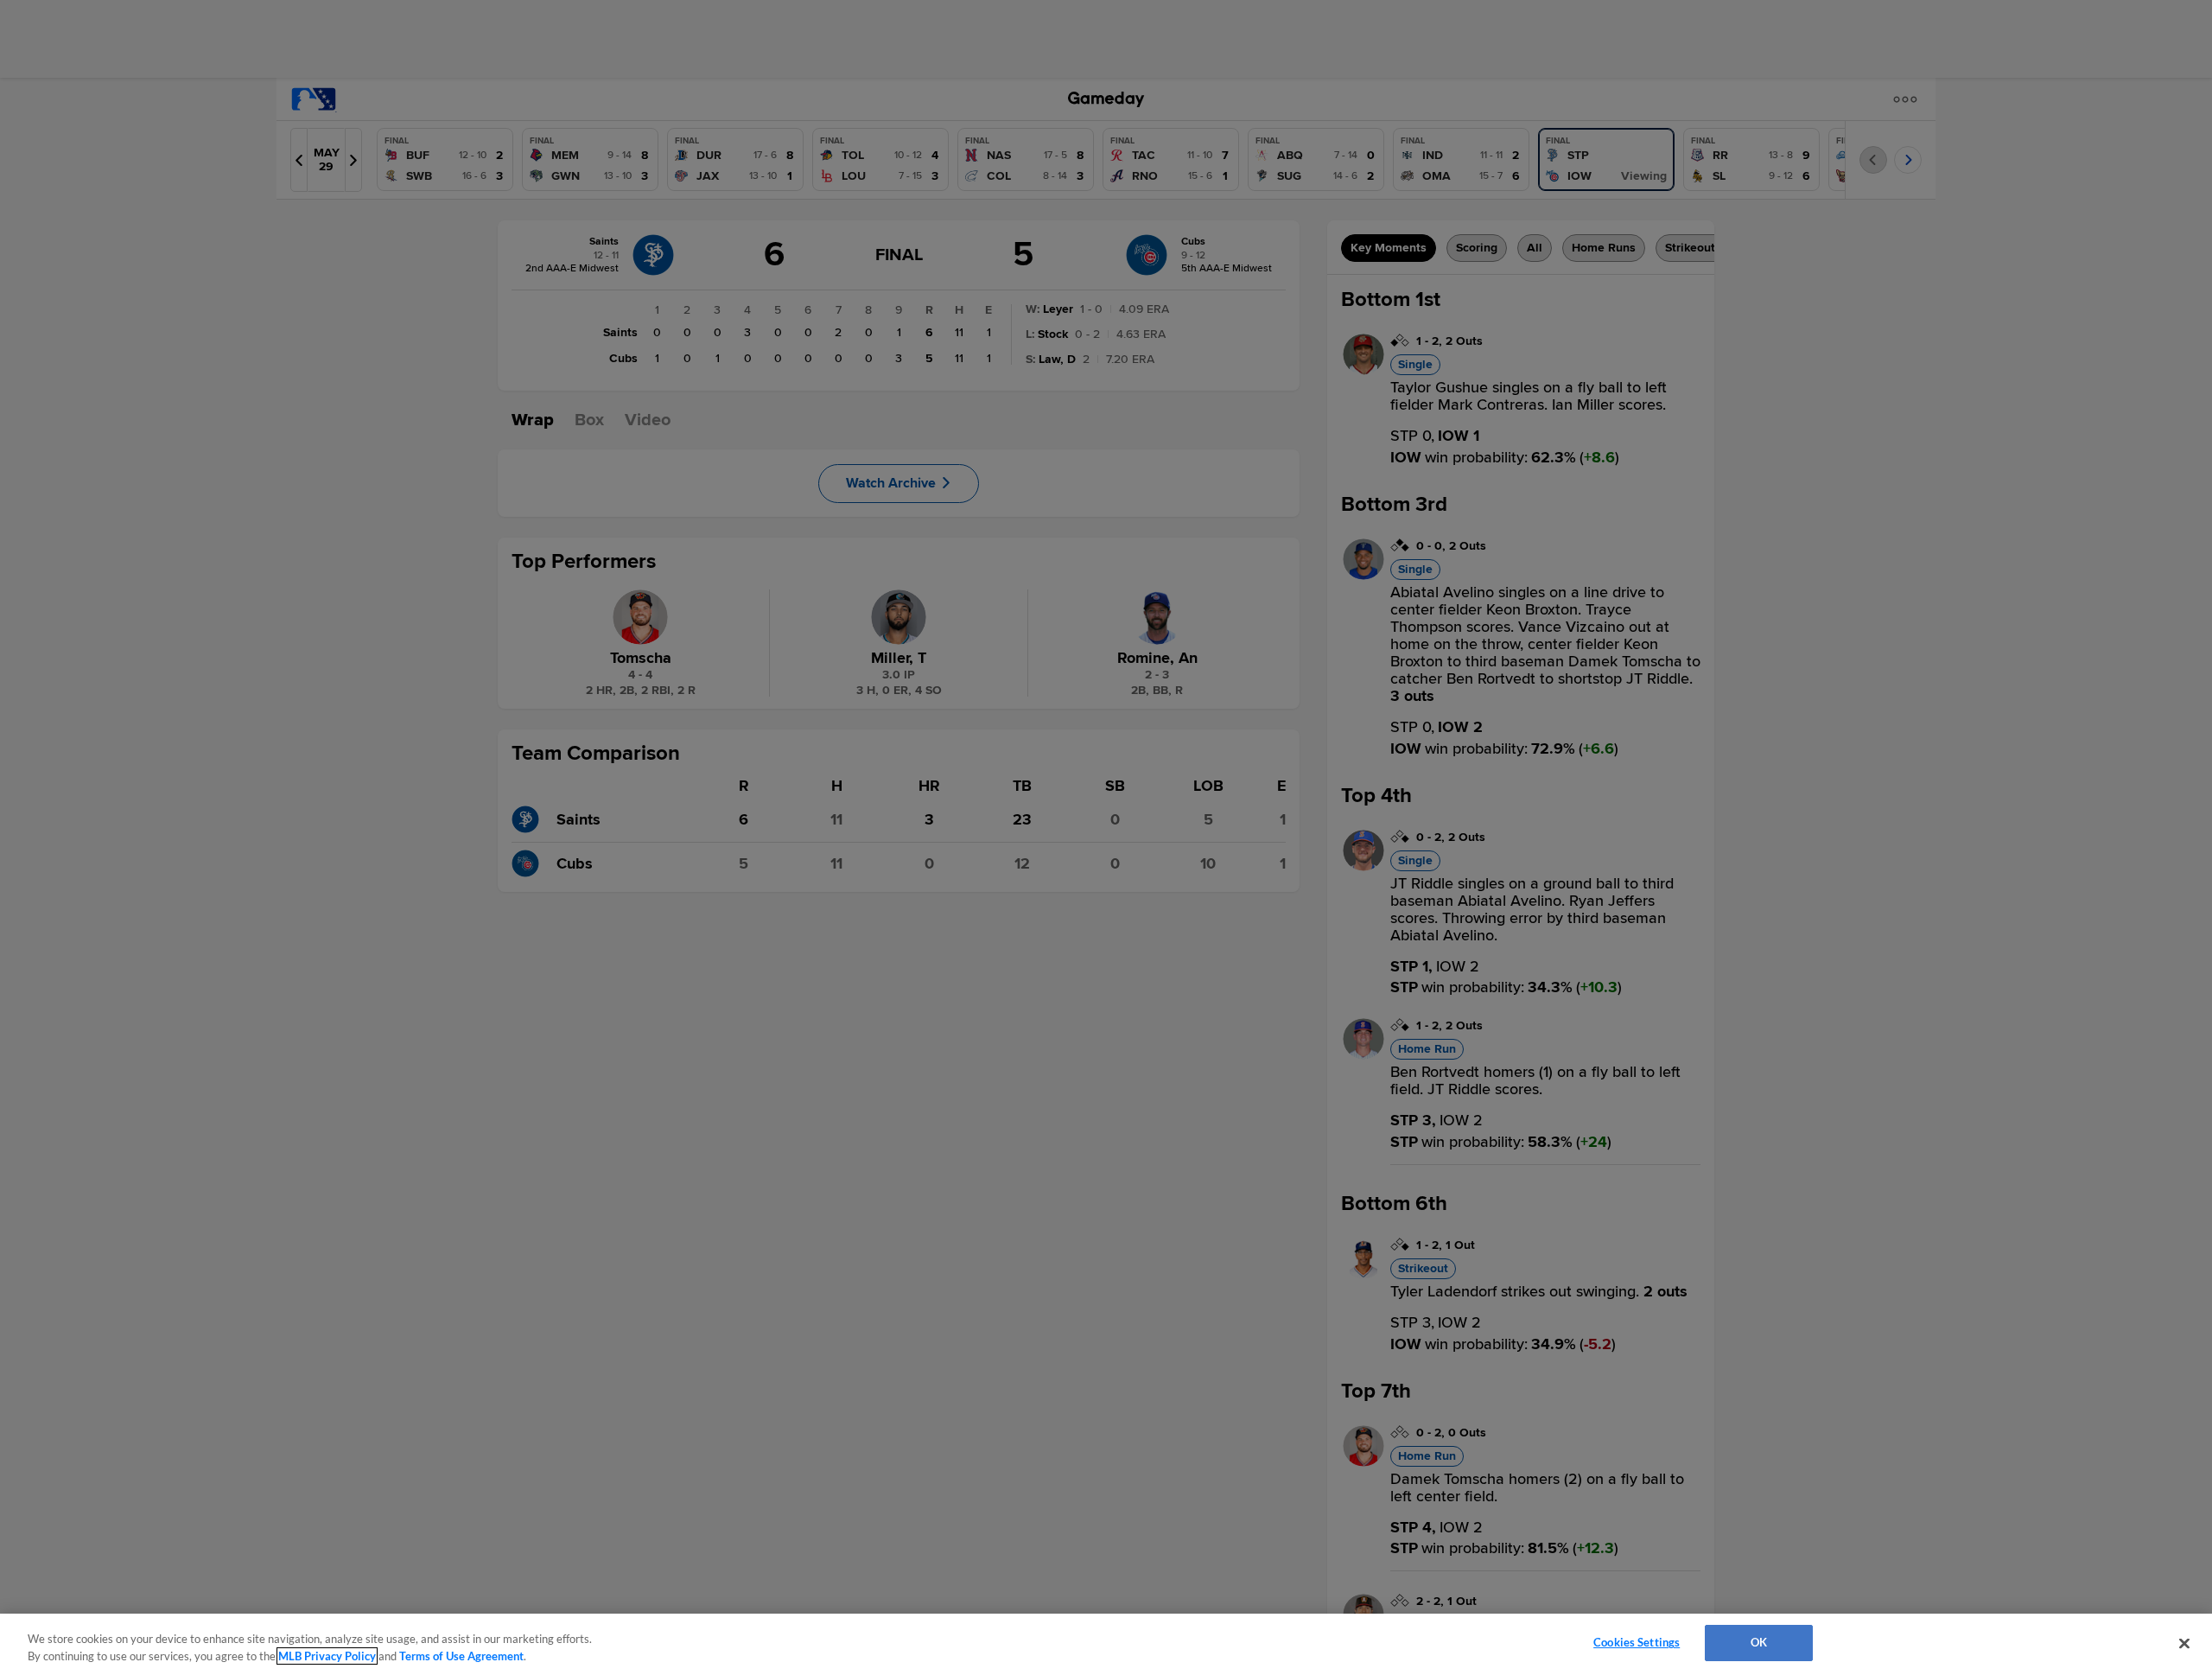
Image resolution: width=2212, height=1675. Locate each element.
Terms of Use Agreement (461, 1656)
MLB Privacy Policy (327, 1656)
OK (1759, 1642)
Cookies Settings (1637, 1642)
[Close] (2184, 1643)
